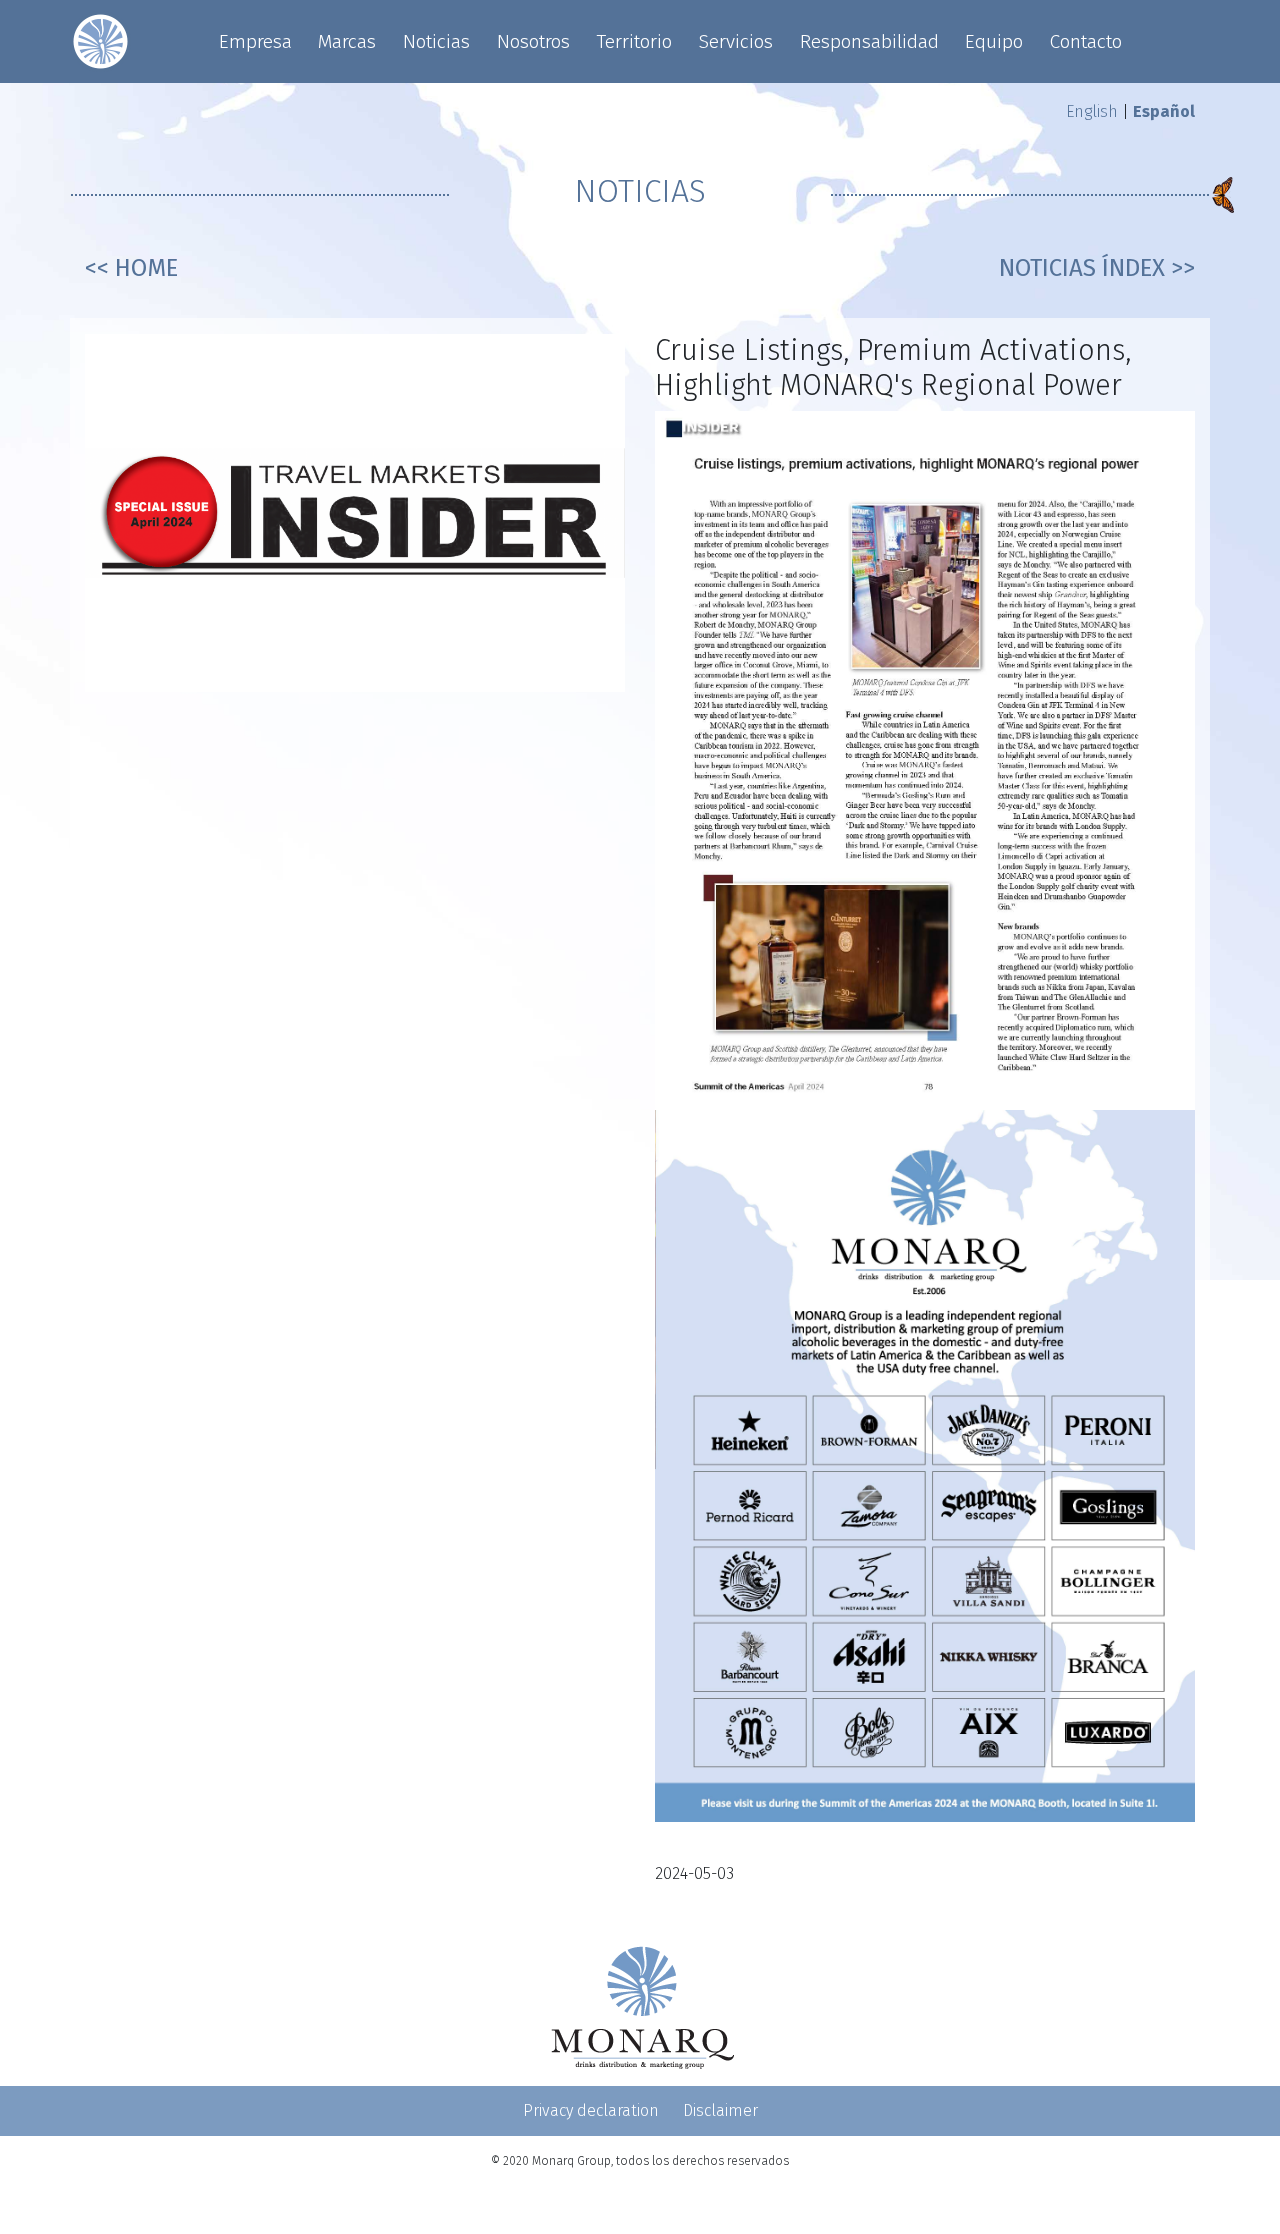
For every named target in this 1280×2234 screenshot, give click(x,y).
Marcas (347, 41)
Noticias (436, 41)
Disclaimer (720, 2110)
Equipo (994, 41)
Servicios (736, 41)
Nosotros (533, 41)
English (1092, 111)
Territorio (634, 41)
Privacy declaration (591, 2110)
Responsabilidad (869, 41)
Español (1164, 111)
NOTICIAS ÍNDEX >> (1097, 268)
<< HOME (131, 268)
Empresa (255, 41)
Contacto (1086, 41)
